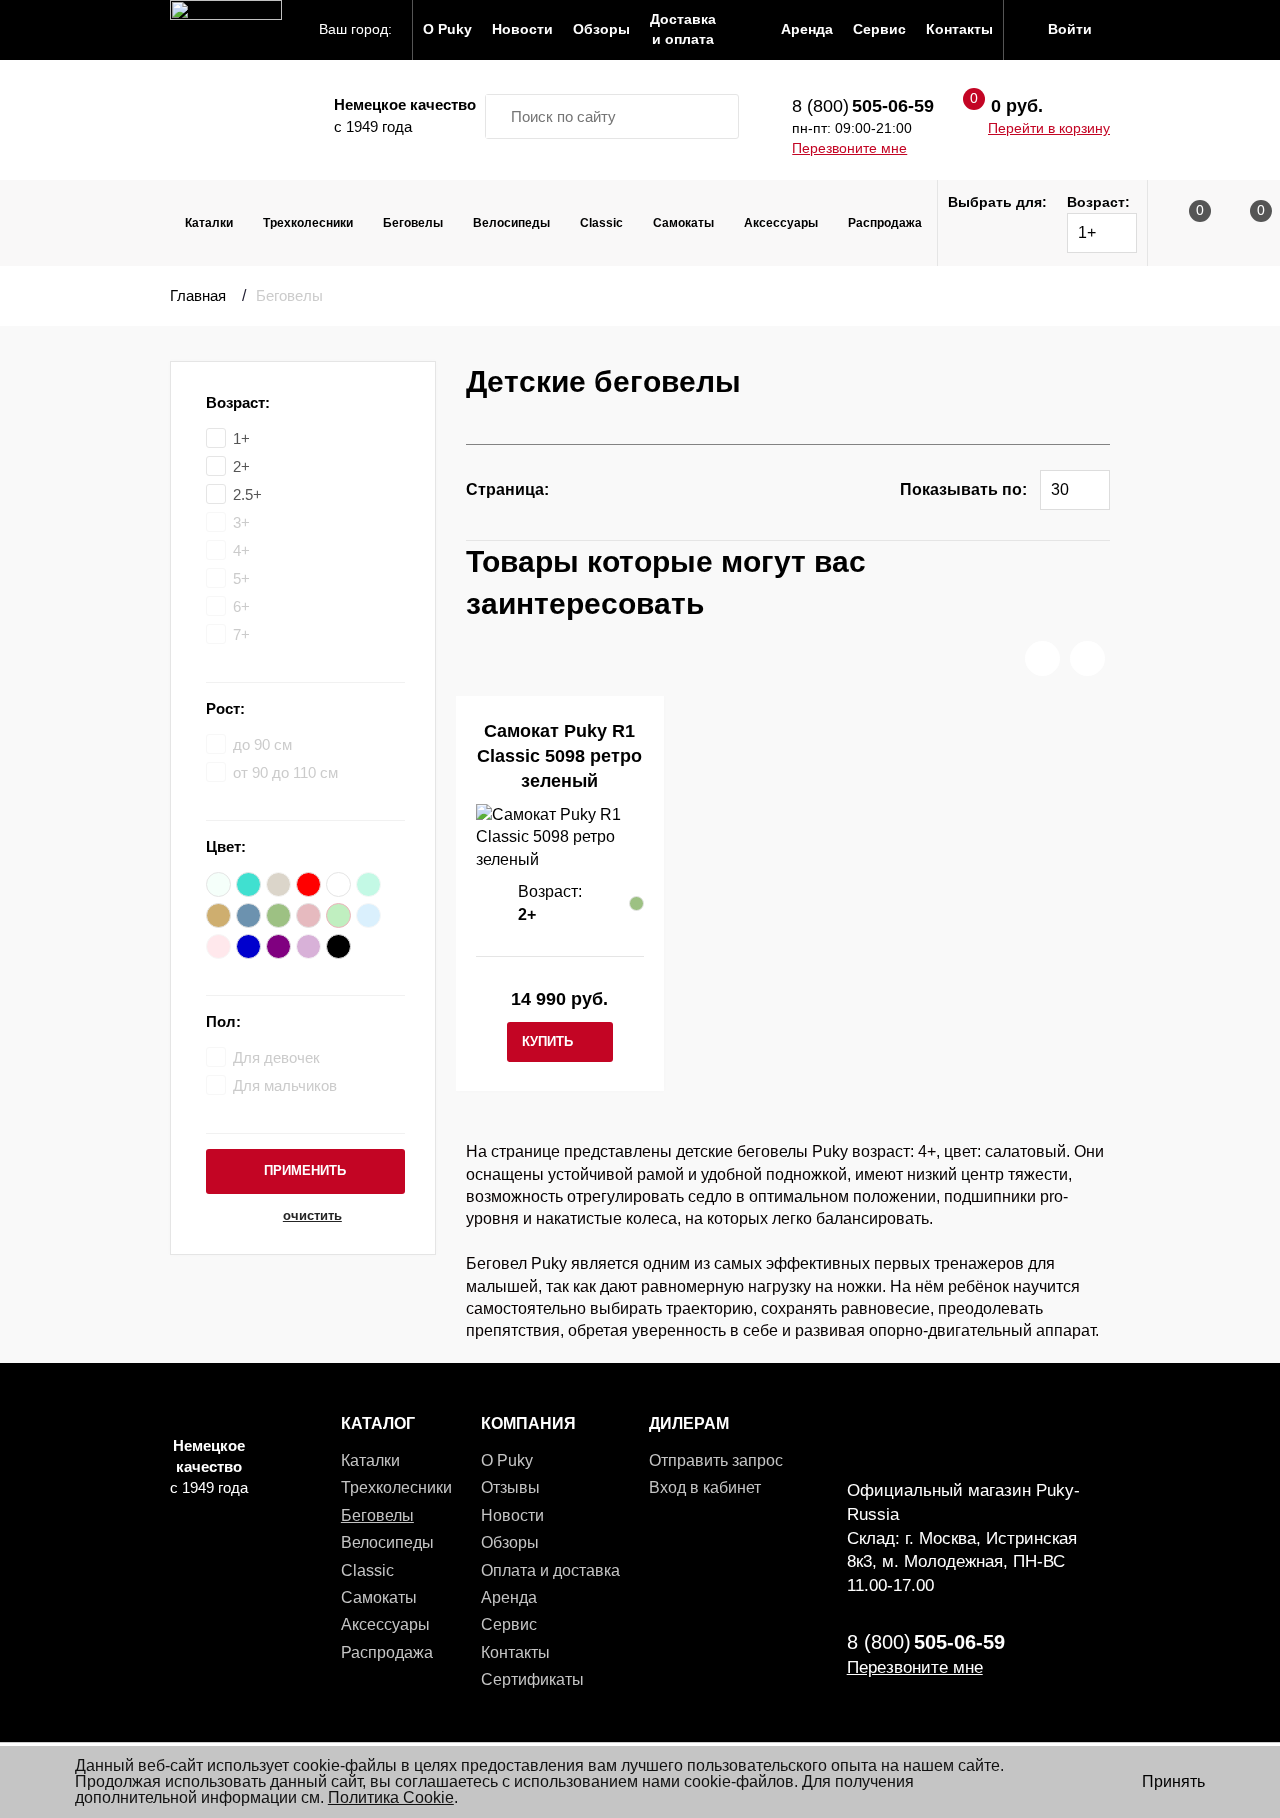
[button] (1042, 658)
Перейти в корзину (1049, 128)
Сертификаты (532, 1679)
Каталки (209, 223)
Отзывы (510, 1487)
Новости (512, 1515)
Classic (601, 223)
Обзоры (510, 1542)
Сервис (509, 1624)
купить (547, 1041)
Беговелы (413, 223)
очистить (312, 1216)
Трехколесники (308, 223)
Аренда (509, 1597)
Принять (1173, 1781)
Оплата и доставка (550, 1570)
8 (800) (863, 106)
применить (305, 1170)
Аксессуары (781, 223)
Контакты (515, 1652)
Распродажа (885, 223)
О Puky (507, 1460)
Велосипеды (511, 223)
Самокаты (683, 223)
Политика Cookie (391, 1797)
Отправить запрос (716, 1460)
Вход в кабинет (705, 1487)
